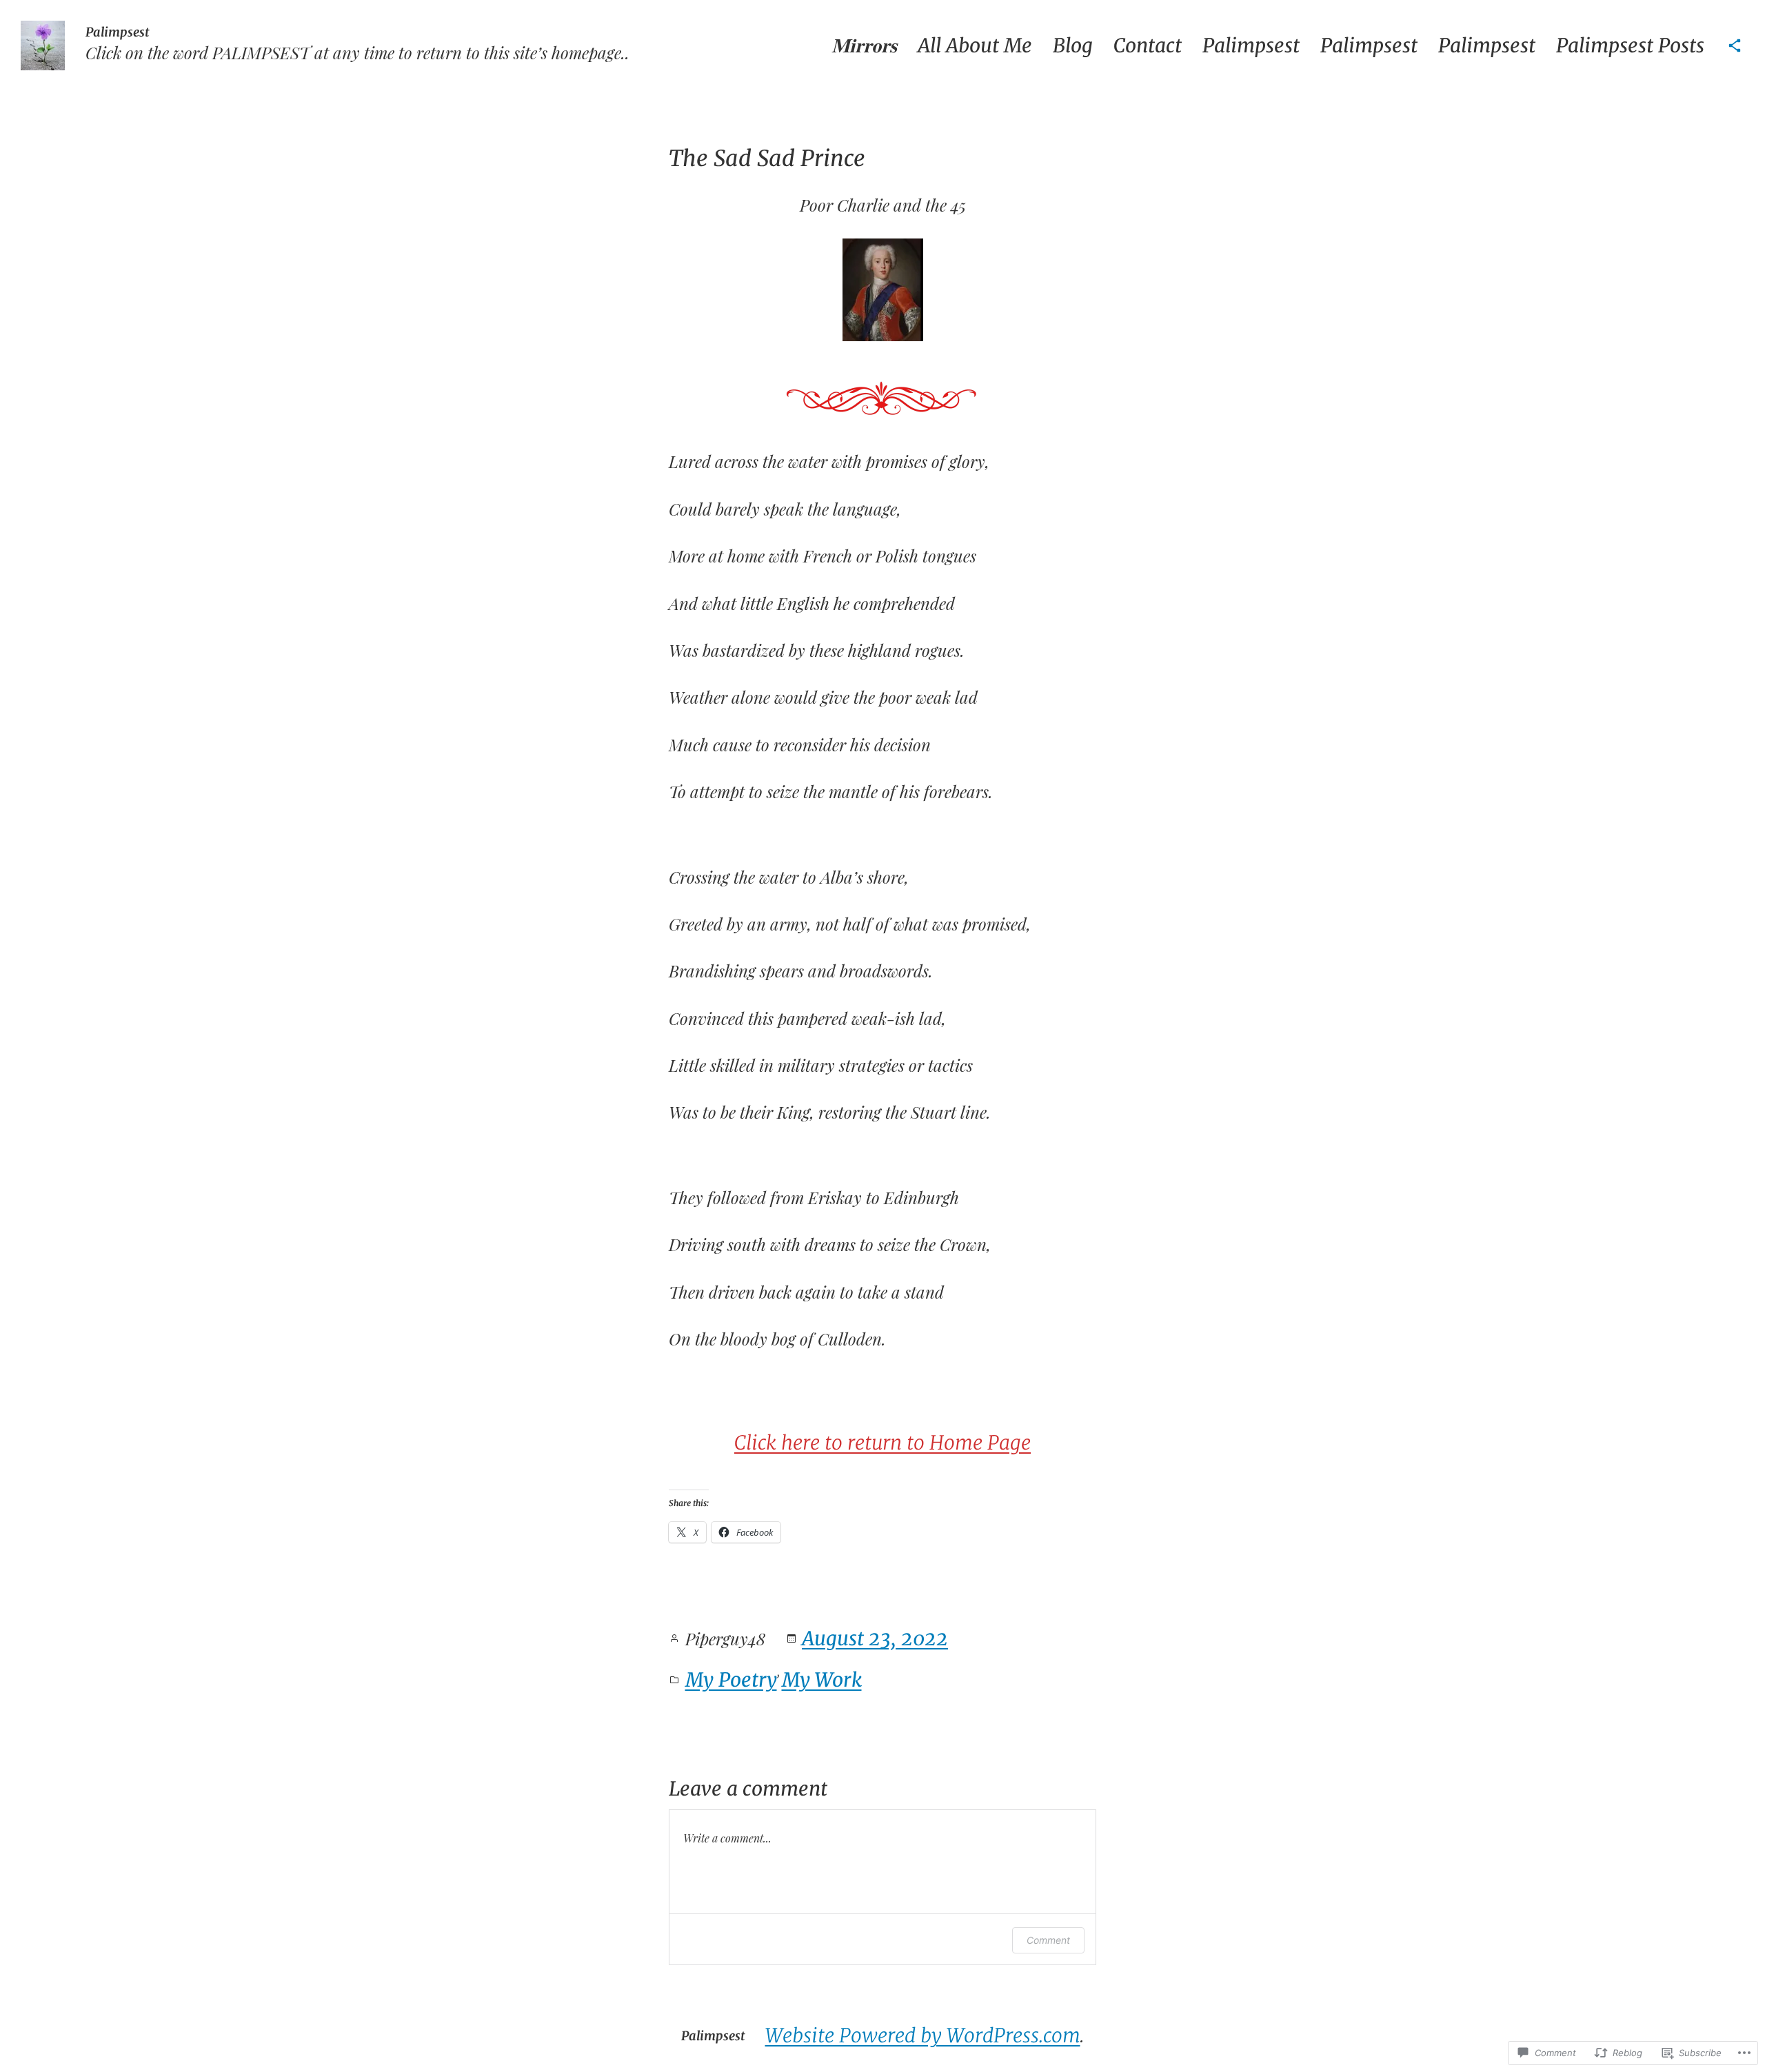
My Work (822, 1680)
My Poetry (731, 1680)
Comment (1048, 1940)
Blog (1073, 45)
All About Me (975, 45)
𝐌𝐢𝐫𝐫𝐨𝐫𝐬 (864, 45)
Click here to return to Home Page (882, 1443)
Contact (1148, 45)
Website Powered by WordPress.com (923, 2035)
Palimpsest (117, 32)
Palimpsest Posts (1630, 45)
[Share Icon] (1735, 45)
